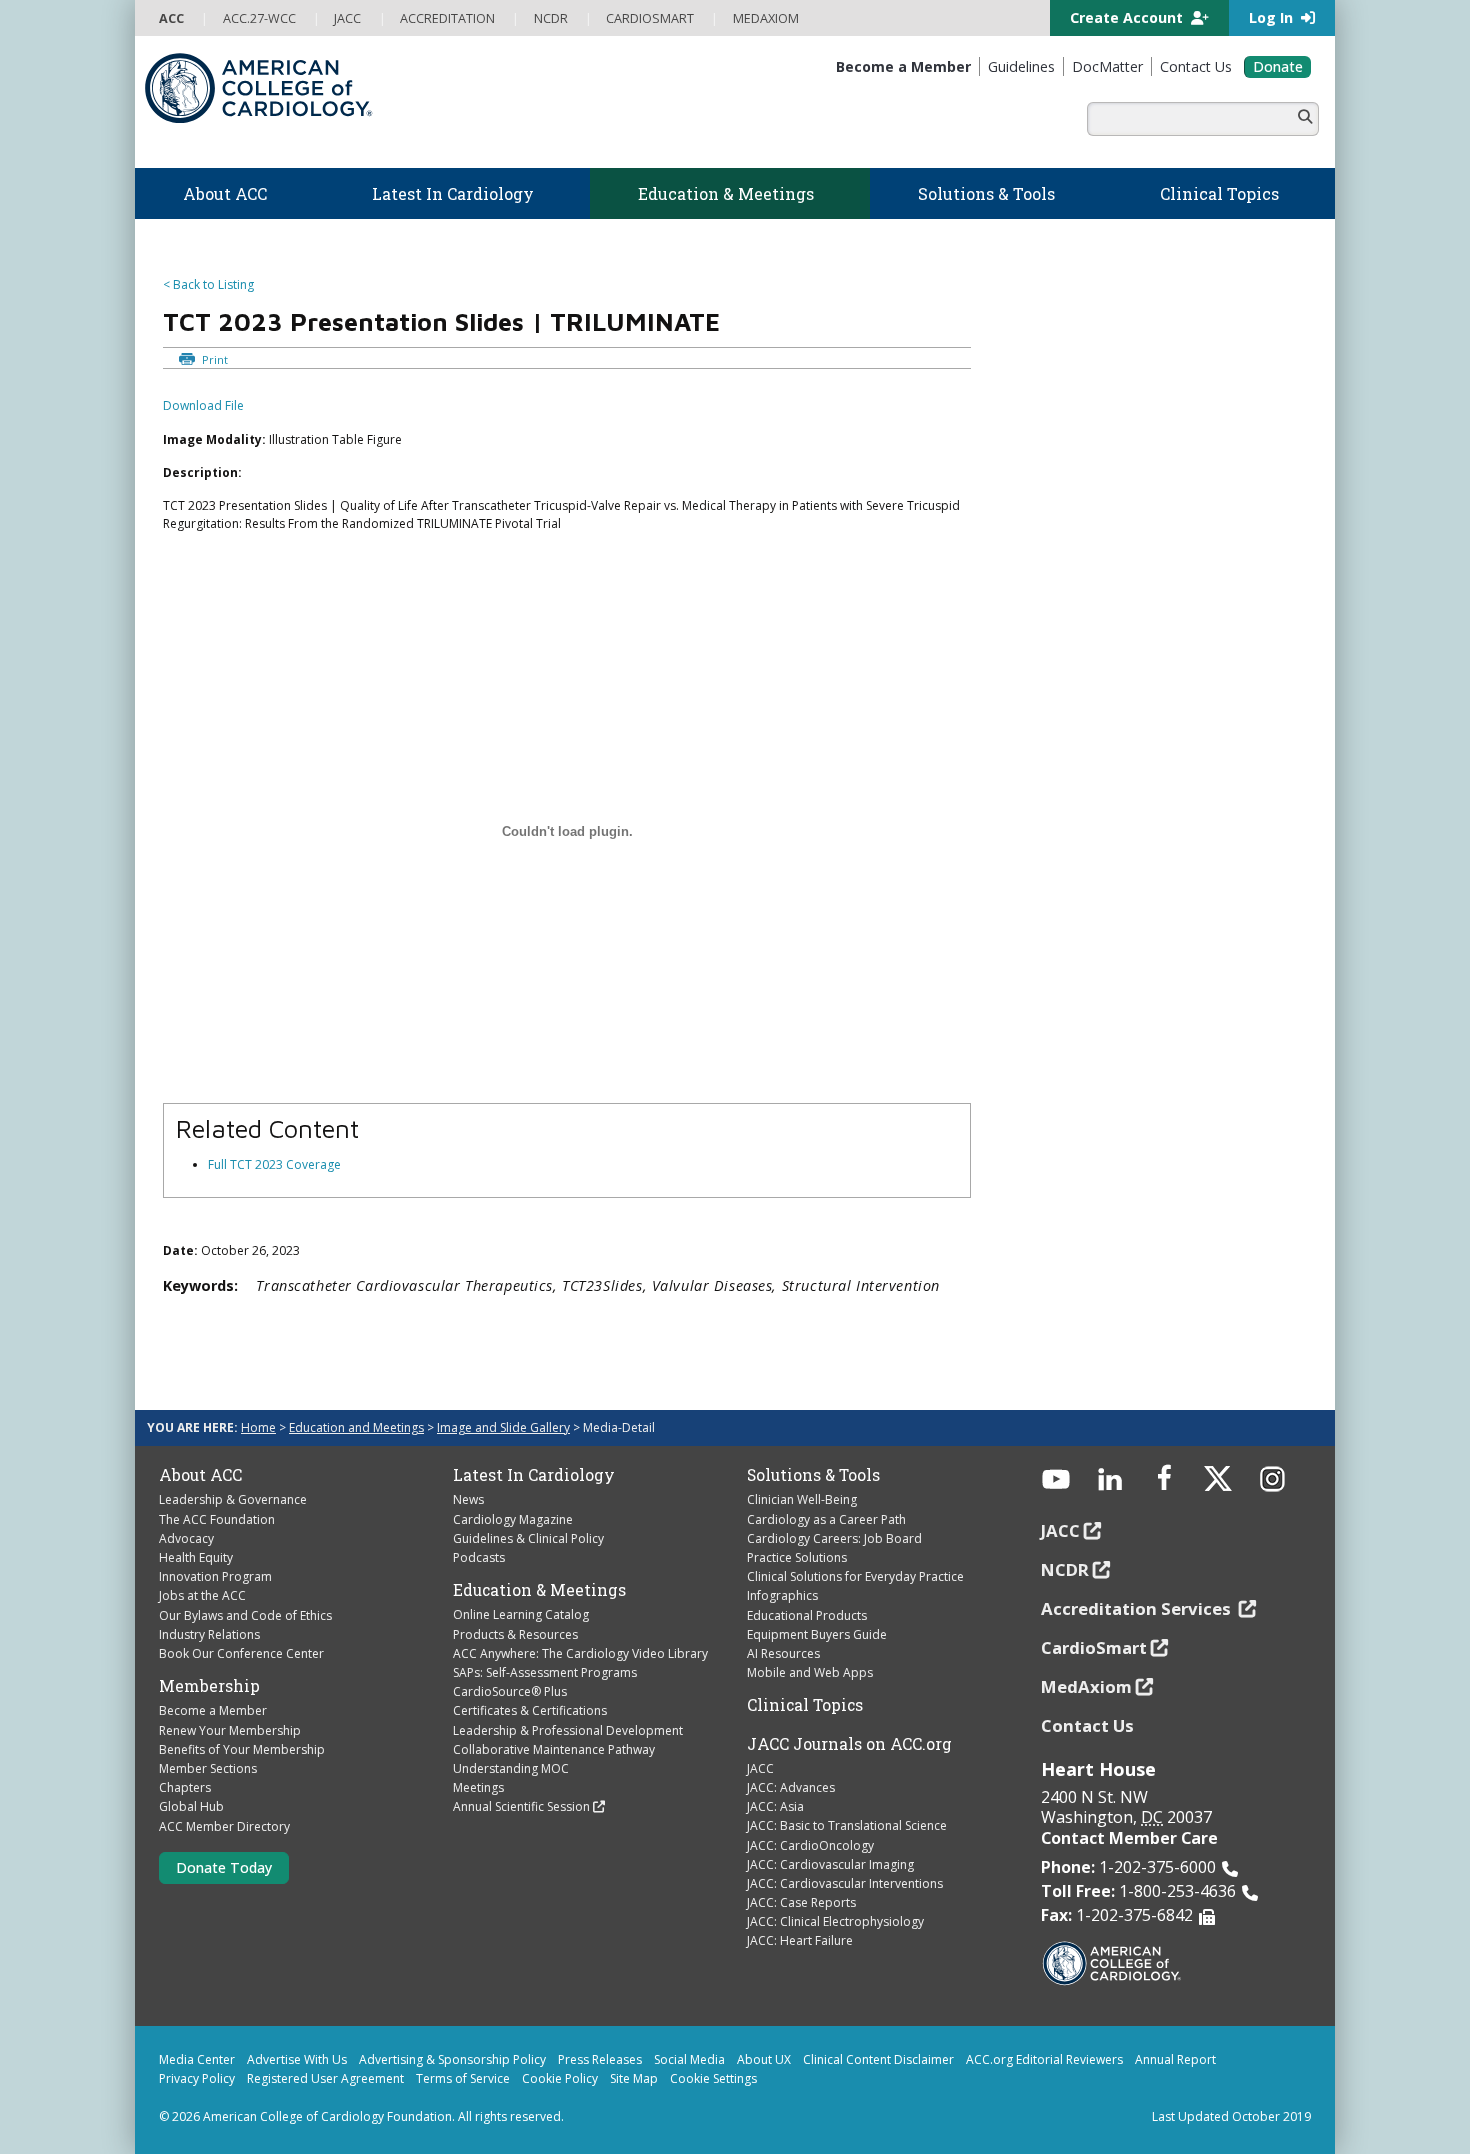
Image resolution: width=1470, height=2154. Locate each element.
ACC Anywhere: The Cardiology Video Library (580, 1653)
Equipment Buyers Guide (817, 1634)
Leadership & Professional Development (568, 1730)
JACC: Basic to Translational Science (847, 1825)
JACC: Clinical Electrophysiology (835, 1921)
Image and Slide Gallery (503, 1427)
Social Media (689, 2059)
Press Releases (600, 2059)
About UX (764, 2059)
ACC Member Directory (224, 1826)
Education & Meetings (539, 1590)
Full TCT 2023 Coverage (274, 1164)
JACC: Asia (775, 1806)
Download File (203, 405)
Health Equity (196, 1557)
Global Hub (191, 1806)
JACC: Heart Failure (800, 1940)
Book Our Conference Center (241, 1653)
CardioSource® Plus (510, 1691)
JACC (760, 1768)
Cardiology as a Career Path (826, 1519)
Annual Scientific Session (521, 1806)
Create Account (1128, 17)
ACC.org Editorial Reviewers (1044, 2059)
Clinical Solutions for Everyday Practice (855, 1576)
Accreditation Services (1138, 1608)
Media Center (197, 2059)
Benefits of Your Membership (242, 1749)
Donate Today (224, 1867)
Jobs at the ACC (202, 1595)
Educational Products (807, 1615)
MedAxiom (1086, 1686)
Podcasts (479, 1557)
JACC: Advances (791, 1787)
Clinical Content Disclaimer (878, 2059)
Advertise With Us (297, 2059)
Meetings (478, 1787)
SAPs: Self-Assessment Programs (545, 1672)
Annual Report (1175, 2059)
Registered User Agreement (325, 2078)
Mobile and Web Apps (810, 1672)
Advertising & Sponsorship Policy (452, 2059)
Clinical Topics (805, 1705)
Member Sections (208, 1768)
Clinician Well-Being (802, 1499)
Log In (1273, 17)
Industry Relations (209, 1634)
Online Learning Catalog (521, 1614)
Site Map (634, 2078)
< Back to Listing (208, 284)
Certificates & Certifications (530, 1710)
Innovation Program (215, 1576)
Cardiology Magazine (513, 1519)
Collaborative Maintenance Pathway (554, 1749)
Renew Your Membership (230, 1730)
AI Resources (783, 1653)
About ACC (200, 1475)
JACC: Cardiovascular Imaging (830, 1864)
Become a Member (213, 1710)
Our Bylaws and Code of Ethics (245, 1615)
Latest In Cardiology (534, 1475)
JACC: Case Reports (801, 1902)
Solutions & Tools (813, 1475)
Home (258, 1427)
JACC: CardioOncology (810, 1845)
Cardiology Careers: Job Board (834, 1538)
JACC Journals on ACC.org (849, 1744)
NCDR (1065, 1569)
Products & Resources (515, 1634)
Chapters (185, 1787)
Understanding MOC (511, 1768)
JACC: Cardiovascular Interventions (845, 1883)
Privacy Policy (197, 2078)
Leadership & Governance (233, 1499)
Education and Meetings (356, 1427)
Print (213, 359)
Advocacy (186, 1538)
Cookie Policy (560, 2078)
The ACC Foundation (217, 1519)
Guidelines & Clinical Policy (528, 1538)
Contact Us (1087, 1725)
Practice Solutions (797, 1557)
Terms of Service (463, 2078)
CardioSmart (1094, 1647)
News (468, 1499)
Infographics (782, 1595)
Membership (209, 1686)
